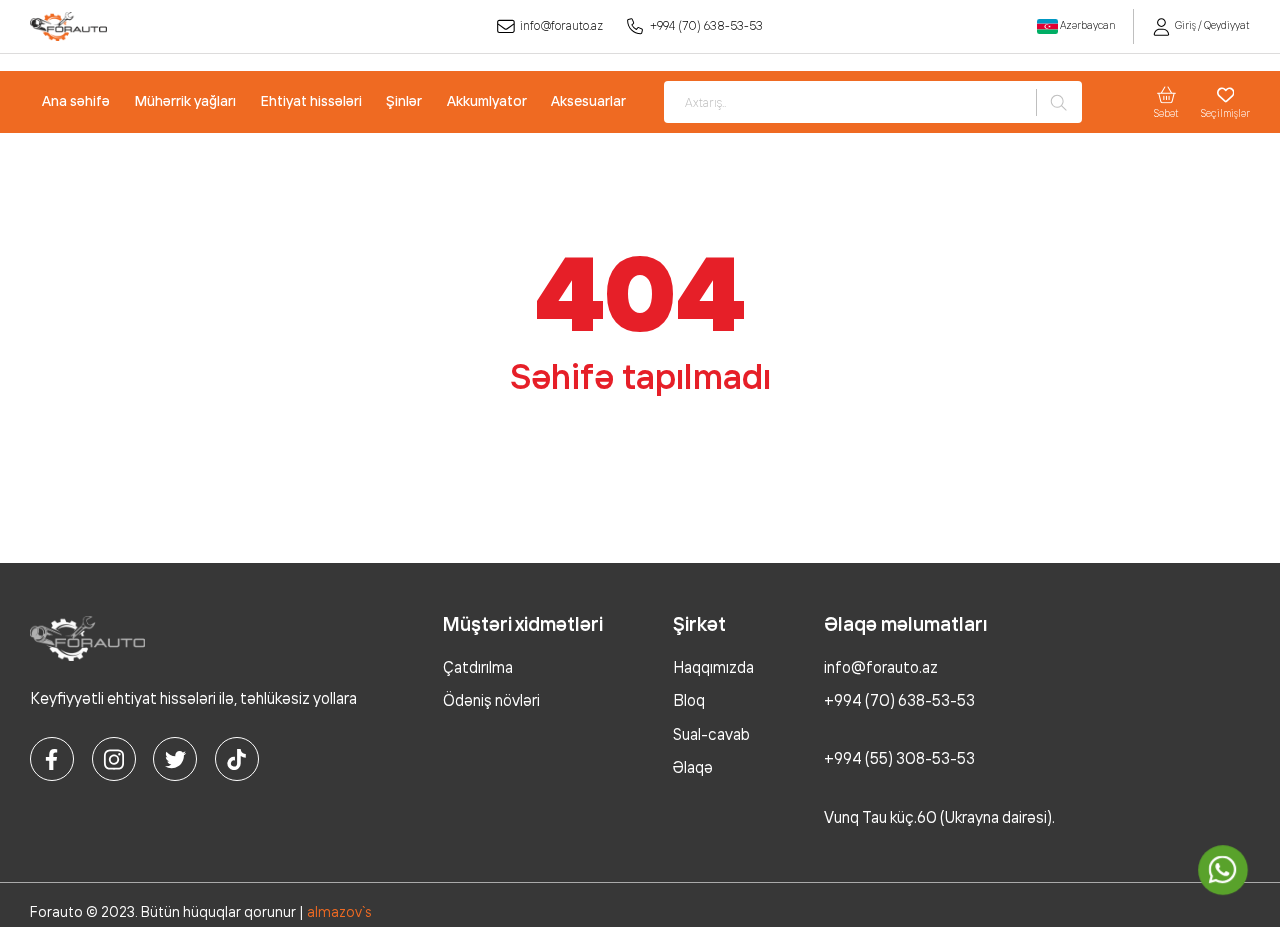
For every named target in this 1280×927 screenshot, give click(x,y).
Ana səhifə (76, 101)
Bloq (689, 700)
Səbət (1166, 113)
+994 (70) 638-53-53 (706, 25)
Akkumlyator (487, 101)
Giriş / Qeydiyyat (1211, 25)
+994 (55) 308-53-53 (899, 758)
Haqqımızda (713, 667)
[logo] (68, 26)
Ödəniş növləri (491, 700)
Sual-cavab (711, 734)
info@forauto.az (561, 25)
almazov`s (339, 911)
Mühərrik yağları (185, 101)
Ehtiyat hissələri (311, 101)
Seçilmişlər (1225, 113)
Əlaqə (693, 767)
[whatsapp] (1223, 870)
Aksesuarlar (588, 101)
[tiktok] (237, 759)
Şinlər (404, 101)
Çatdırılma (478, 667)
